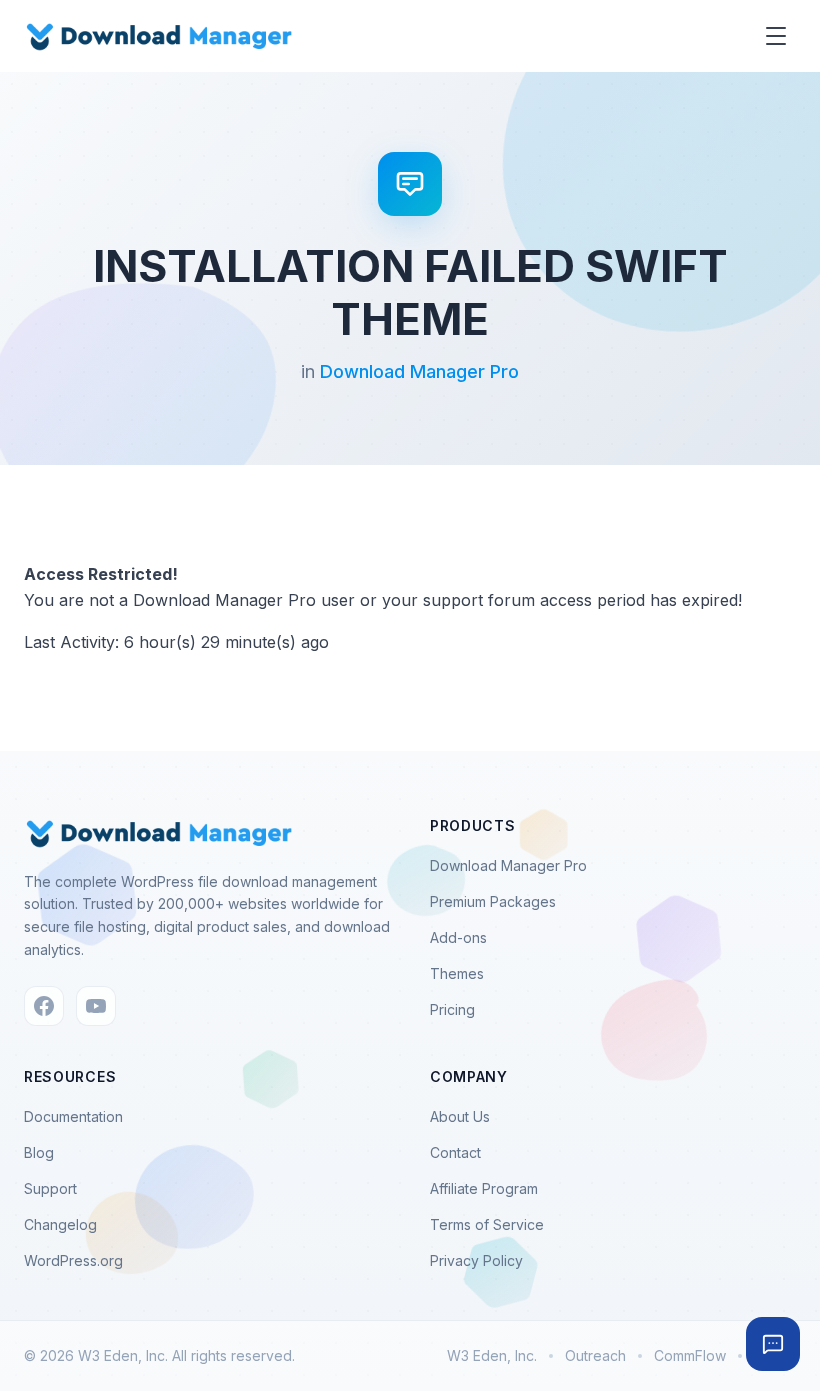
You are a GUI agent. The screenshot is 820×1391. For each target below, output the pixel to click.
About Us (460, 1116)
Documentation (73, 1116)
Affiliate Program (484, 1188)
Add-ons (458, 937)
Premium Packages (493, 901)
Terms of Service (487, 1224)
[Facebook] (44, 1006)
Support (50, 1188)
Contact (455, 1152)
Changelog (60, 1224)
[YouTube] (96, 1006)
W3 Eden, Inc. (492, 1355)
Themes (457, 973)
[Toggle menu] (776, 36)
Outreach (595, 1355)
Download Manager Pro (419, 371)
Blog (39, 1152)
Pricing (452, 1009)
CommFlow (690, 1355)
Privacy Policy (476, 1260)
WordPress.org (73, 1260)
